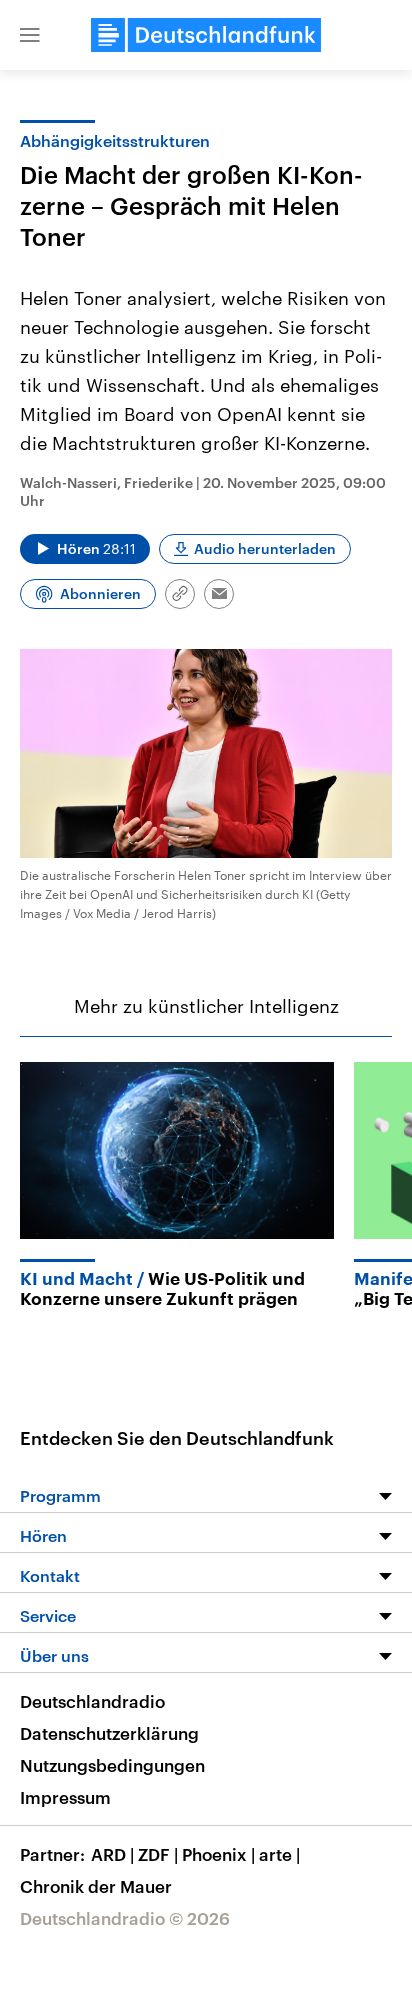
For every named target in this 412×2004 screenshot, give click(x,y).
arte (279, 1854)
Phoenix (218, 1854)
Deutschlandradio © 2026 (125, 1918)
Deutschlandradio (92, 1701)
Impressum (65, 1797)
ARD (112, 1854)
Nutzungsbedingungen (112, 1765)
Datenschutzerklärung (109, 1733)
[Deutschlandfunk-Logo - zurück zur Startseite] (206, 35)
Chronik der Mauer (96, 1886)
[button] (30, 35)
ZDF (158, 1854)
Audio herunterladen (265, 548)
